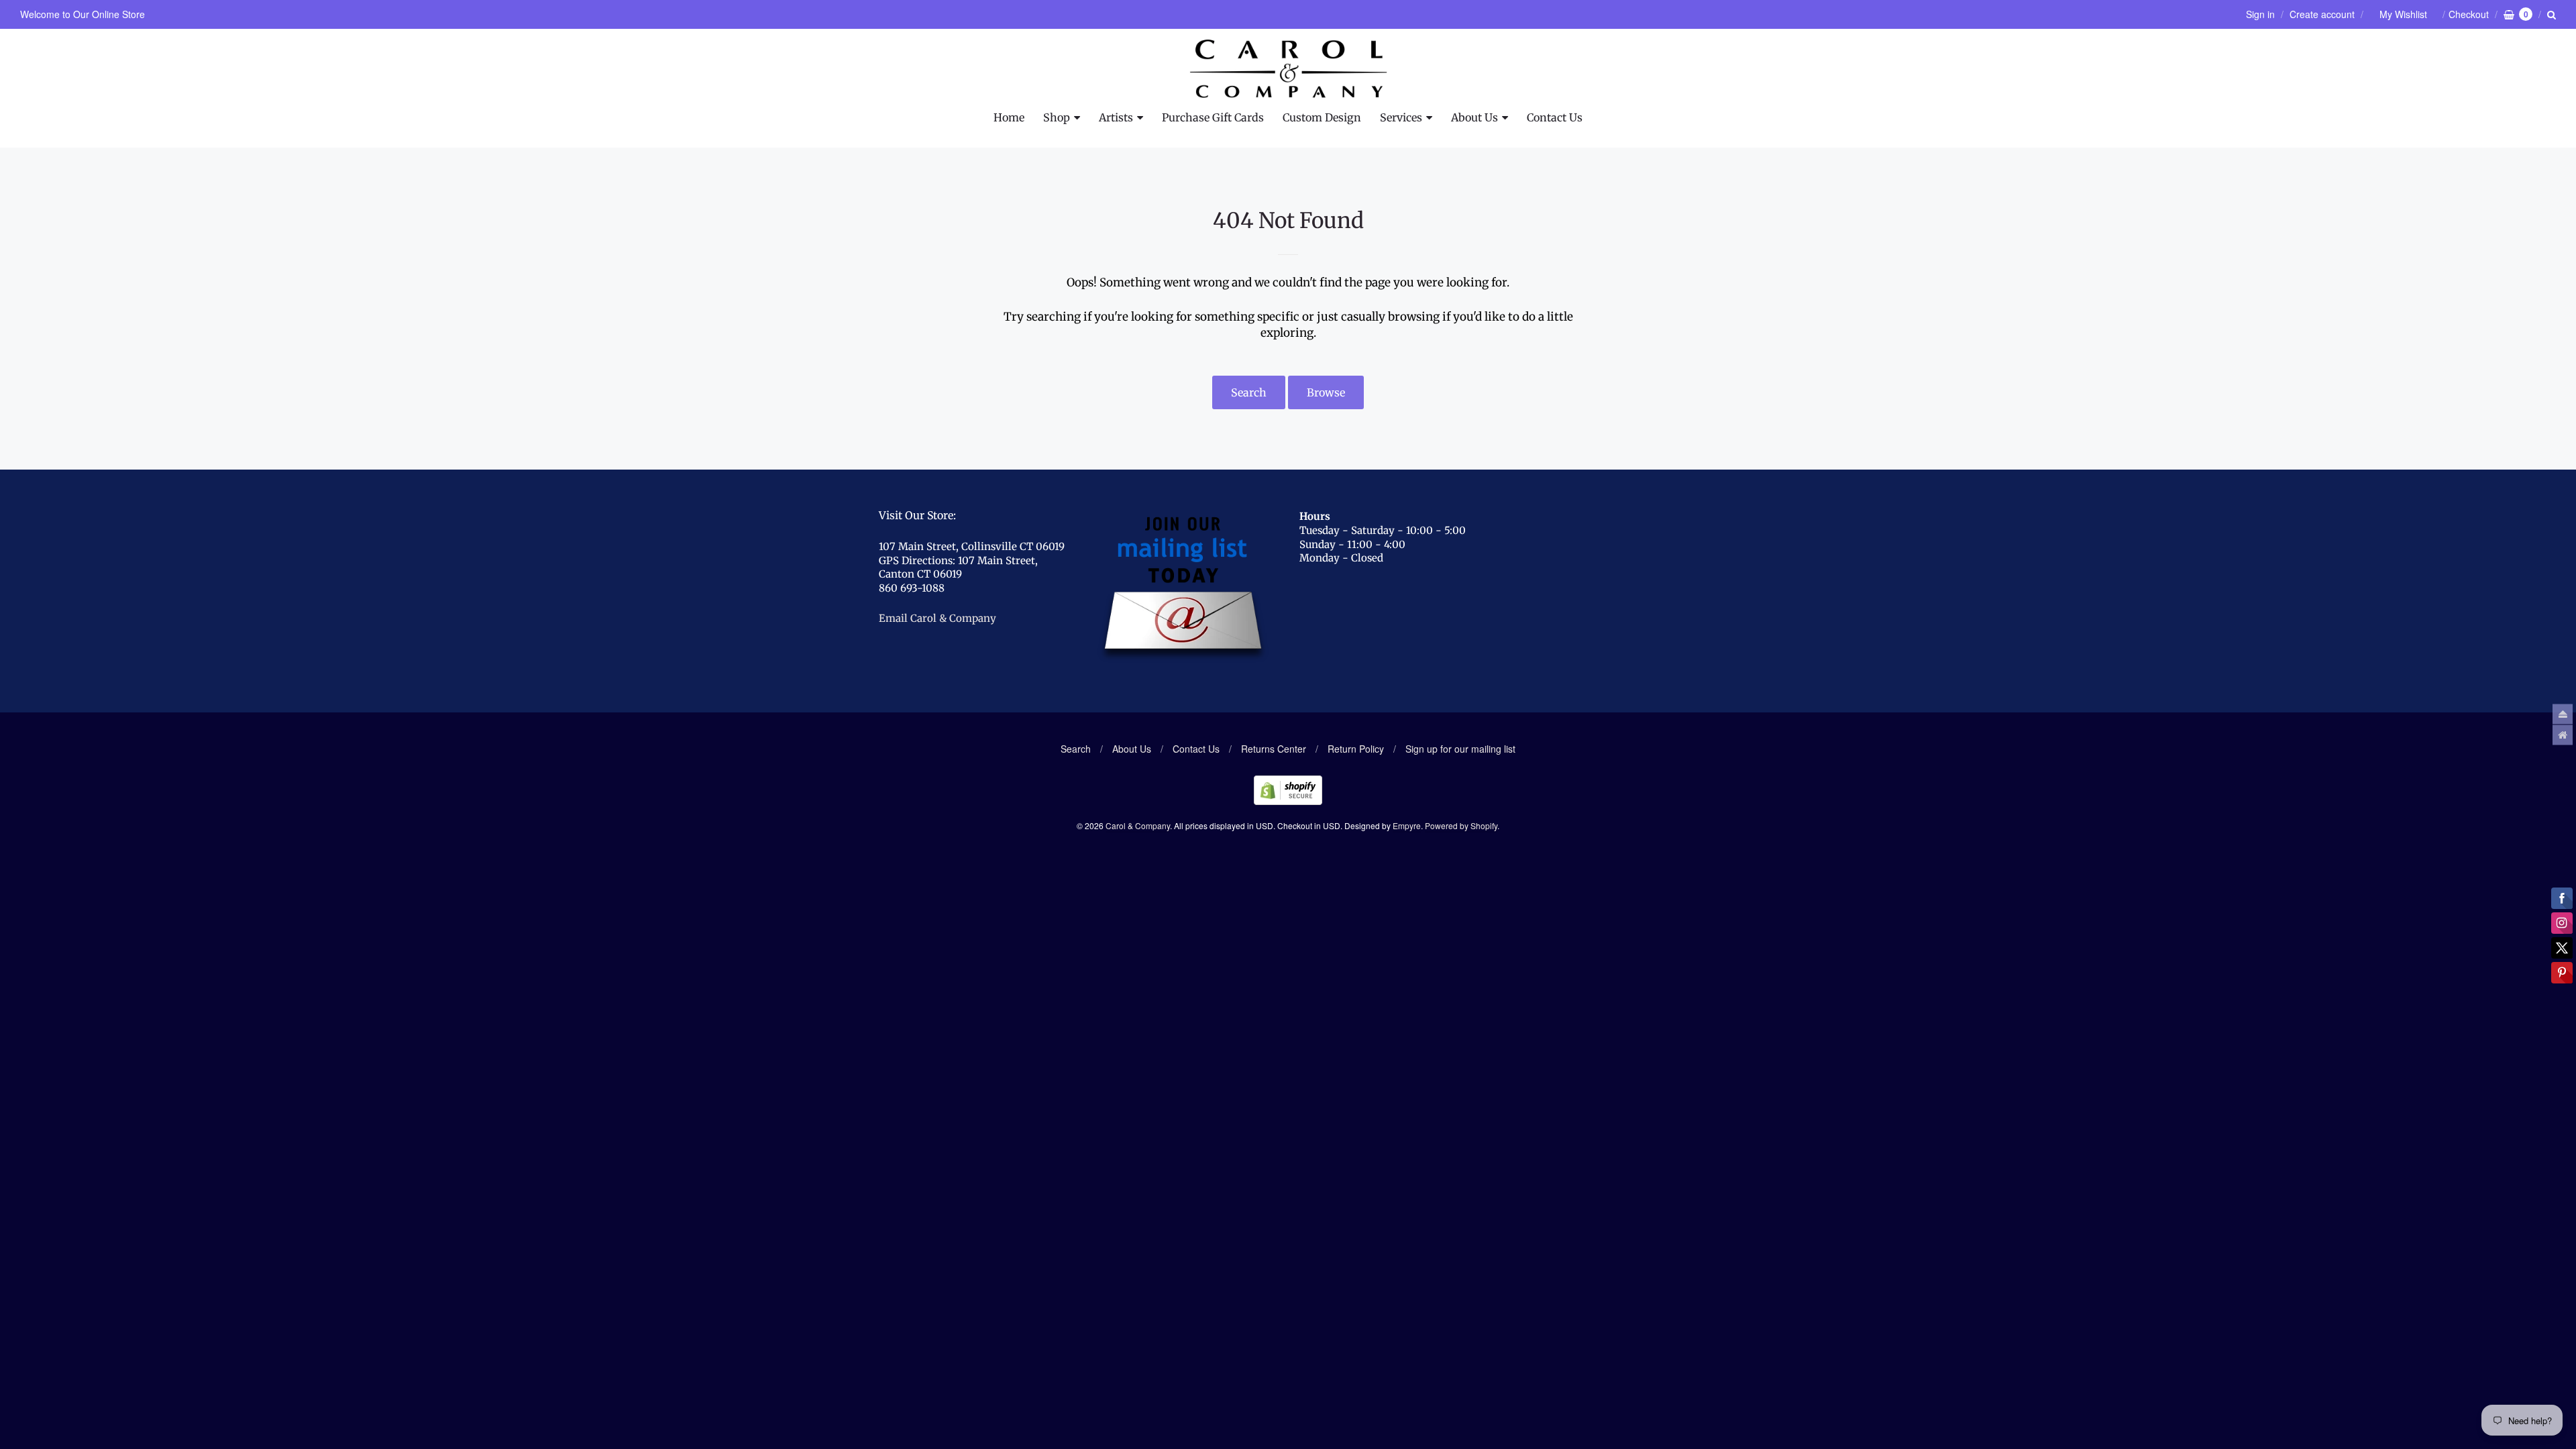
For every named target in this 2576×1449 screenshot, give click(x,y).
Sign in (2260, 14)
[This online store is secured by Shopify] (1288, 801)
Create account (2322, 14)
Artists (1116, 117)
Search (1249, 392)
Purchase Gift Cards (1213, 117)
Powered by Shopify (1461, 825)
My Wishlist (2403, 14)
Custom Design (1322, 117)
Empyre (1407, 825)
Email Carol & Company (937, 618)
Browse (1326, 392)
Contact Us (1555, 117)
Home (1009, 117)
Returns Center (1274, 749)
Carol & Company (1138, 825)
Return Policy (1356, 749)
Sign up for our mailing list (1460, 749)
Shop (1057, 117)
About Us (1474, 117)
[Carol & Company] (1288, 69)
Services (1401, 117)
